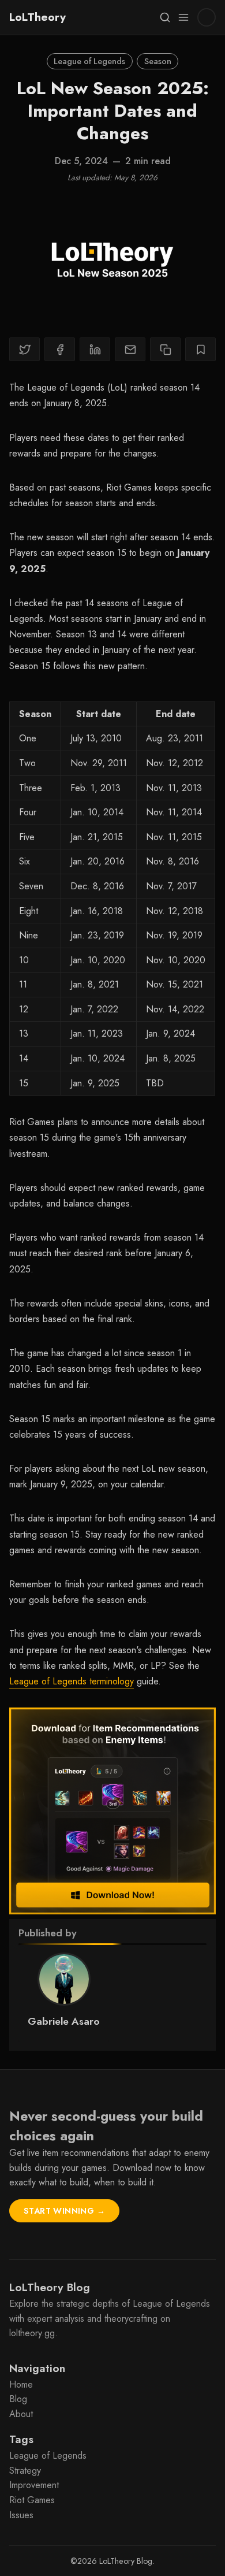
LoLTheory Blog (126, 2561)
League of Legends (89, 61)
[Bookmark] (200, 349)
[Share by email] (130, 349)
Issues (21, 2515)
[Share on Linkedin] (95, 349)
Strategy (25, 2471)
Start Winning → (64, 2211)
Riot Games (32, 2500)
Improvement (34, 2485)
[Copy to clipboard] (165, 349)
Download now (142, 2168)
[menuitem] (112, 2385)
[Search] (165, 17)
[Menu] (183, 17)
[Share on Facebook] (60, 349)
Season (158, 61)
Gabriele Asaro (64, 2021)
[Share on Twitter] (25, 349)
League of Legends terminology (72, 1681)
